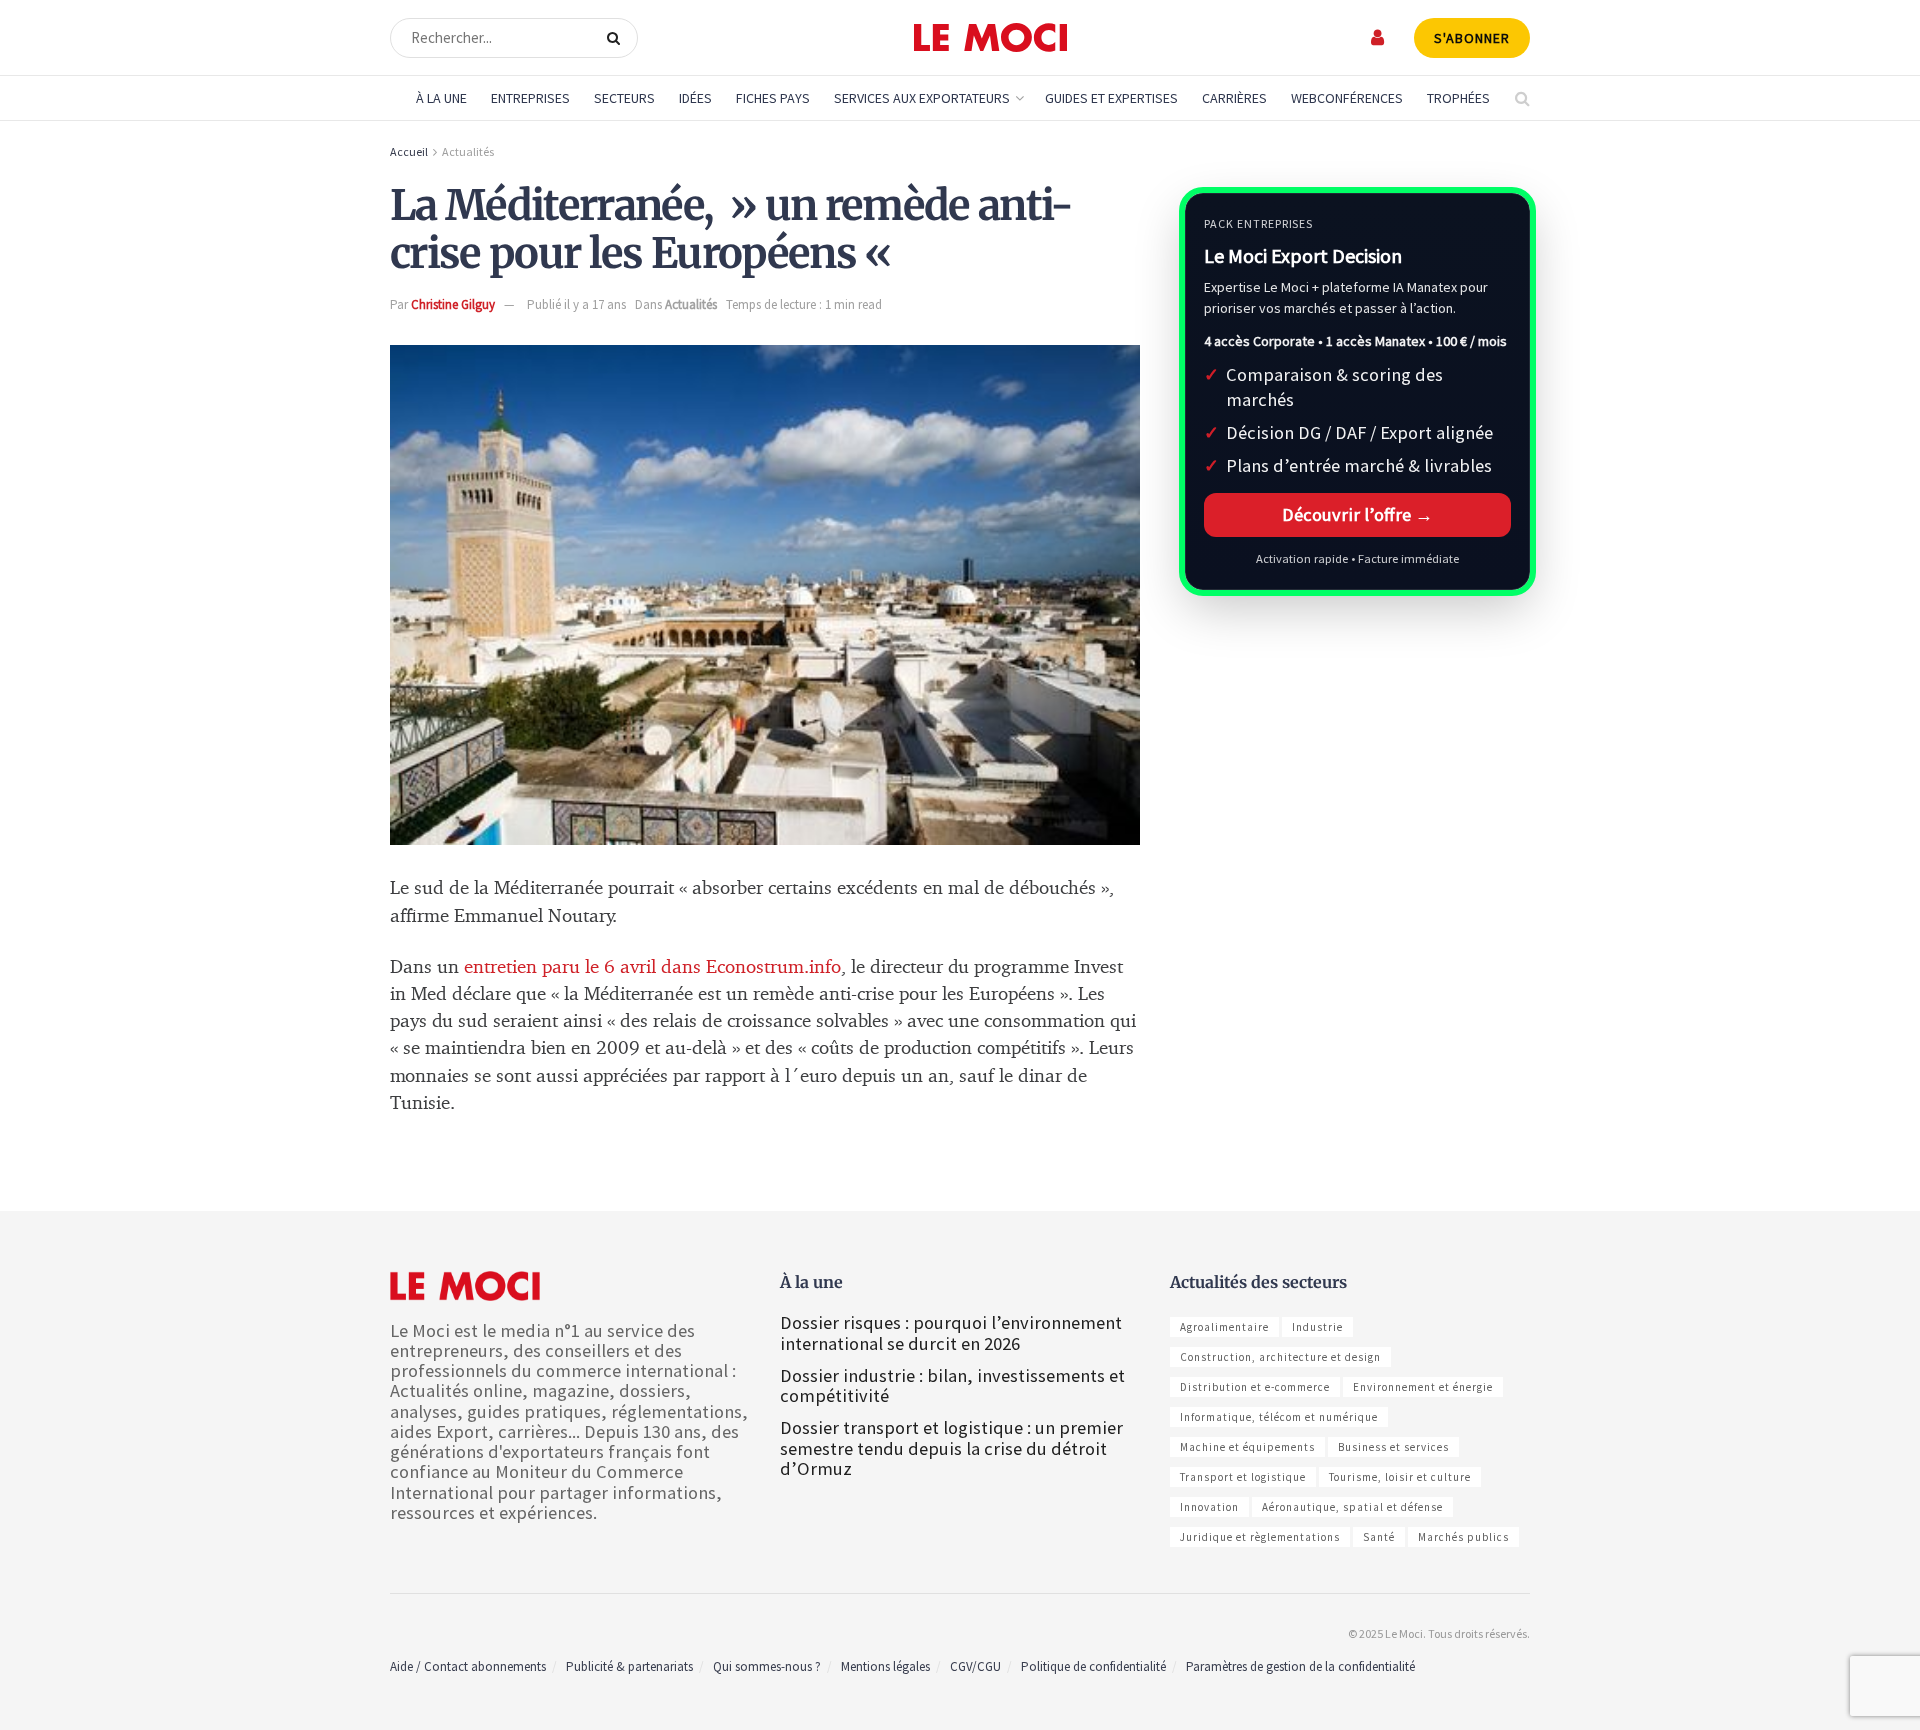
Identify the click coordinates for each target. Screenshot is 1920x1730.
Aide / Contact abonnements (468, 1666)
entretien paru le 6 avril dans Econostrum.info (652, 967)
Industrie (1317, 1327)
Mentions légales (885, 1666)
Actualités (468, 151)
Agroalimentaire (1224, 1327)
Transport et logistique (1243, 1477)
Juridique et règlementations (1260, 1537)
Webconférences (1347, 98)
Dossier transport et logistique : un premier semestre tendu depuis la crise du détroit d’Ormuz (951, 1447)
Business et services (1393, 1447)
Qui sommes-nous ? (767, 1666)
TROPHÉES (1458, 98)
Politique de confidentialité (1093, 1666)
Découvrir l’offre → (1357, 514)
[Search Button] (617, 38)
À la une (441, 98)
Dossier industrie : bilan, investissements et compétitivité (952, 1385)
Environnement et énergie (1423, 1387)
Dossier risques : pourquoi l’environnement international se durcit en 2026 (951, 1332)
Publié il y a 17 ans (576, 304)
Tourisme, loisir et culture (1400, 1477)
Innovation (1209, 1507)
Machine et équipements (1247, 1447)
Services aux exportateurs (922, 98)
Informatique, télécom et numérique (1279, 1417)
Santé (1379, 1537)
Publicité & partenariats (629, 1666)
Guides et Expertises (1111, 98)
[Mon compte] (1378, 37)
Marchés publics (1463, 1537)
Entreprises (530, 98)
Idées (695, 98)
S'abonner (1472, 38)
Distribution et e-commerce (1255, 1387)
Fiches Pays (773, 98)
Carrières (1234, 98)
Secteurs (624, 98)
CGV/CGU (975, 1666)
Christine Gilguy (453, 304)
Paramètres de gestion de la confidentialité (1300, 1666)
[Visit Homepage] (990, 38)
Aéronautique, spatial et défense (1352, 1507)
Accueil (409, 151)
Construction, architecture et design (1280, 1357)
